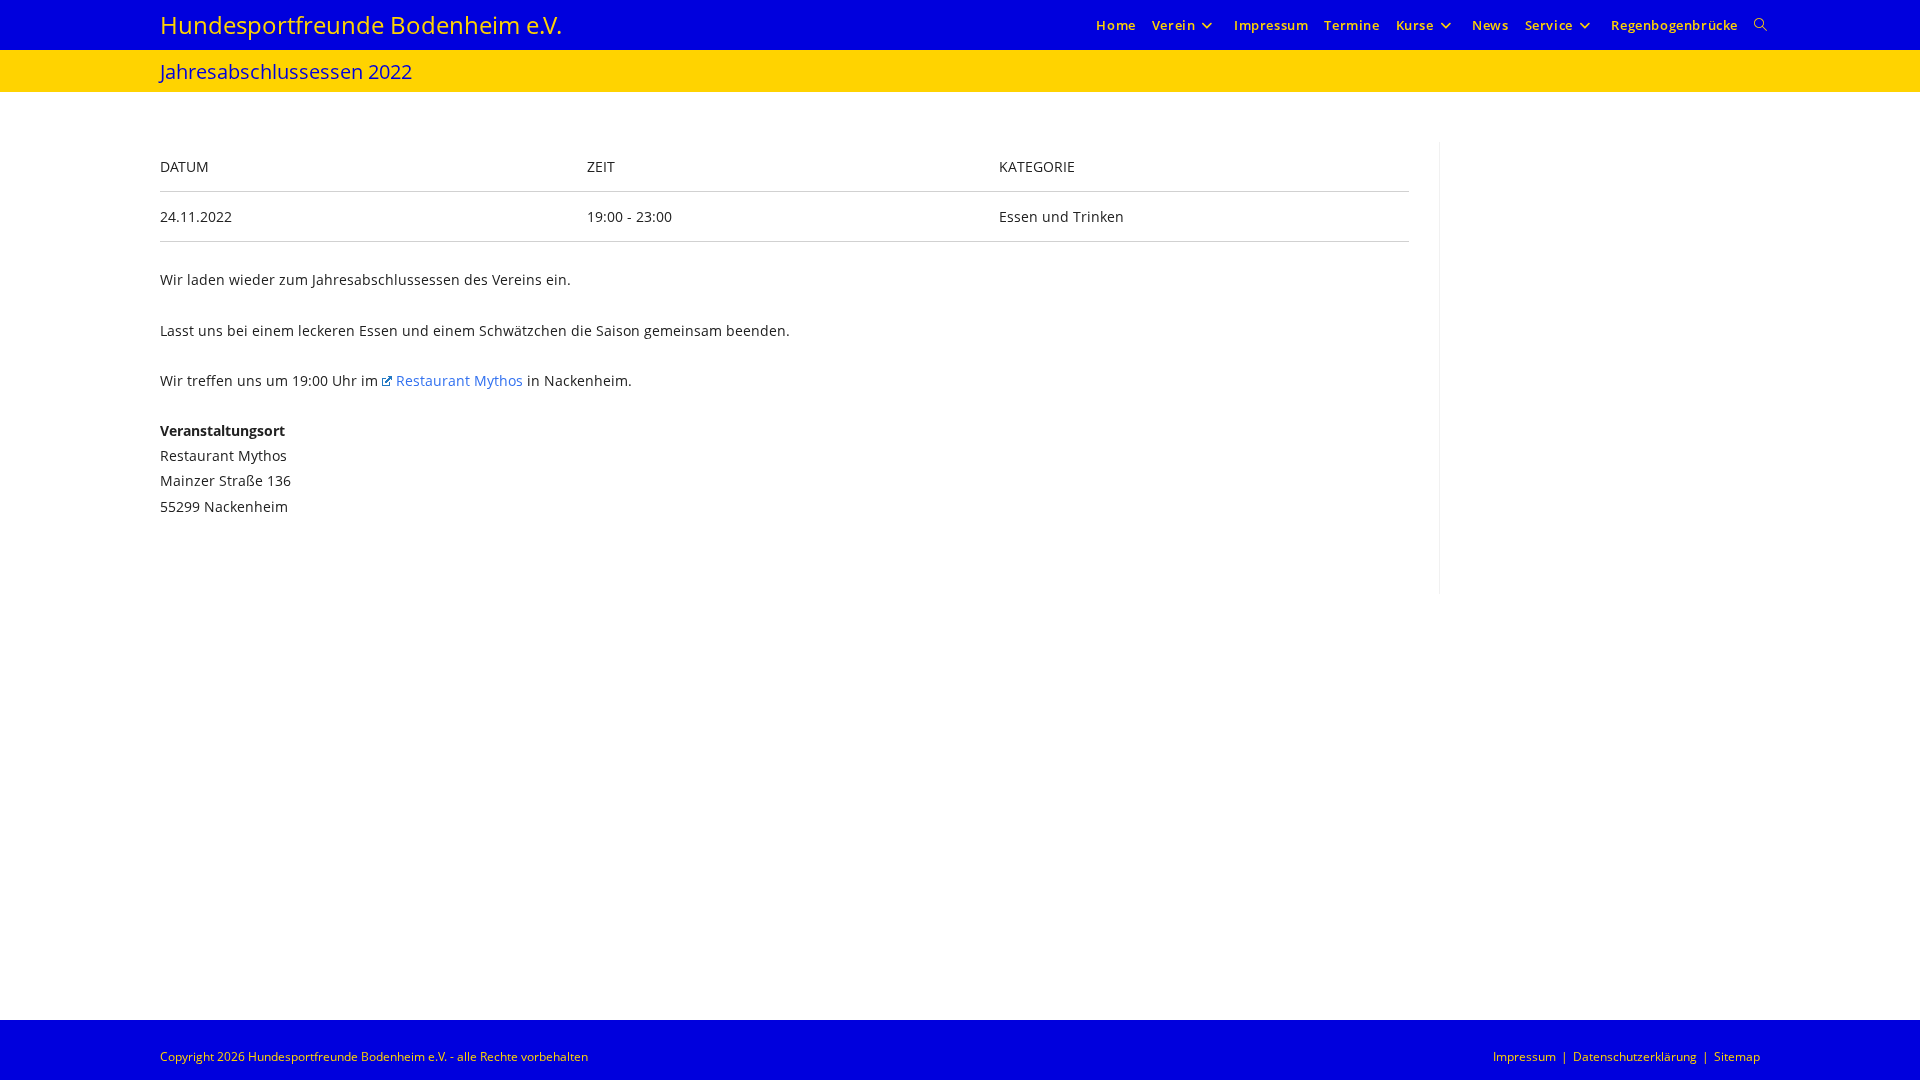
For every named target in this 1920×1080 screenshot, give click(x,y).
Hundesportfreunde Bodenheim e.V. (361, 24)
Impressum (1524, 1056)
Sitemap (1737, 1056)
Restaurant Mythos (459, 380)
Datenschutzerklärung (1635, 1056)
